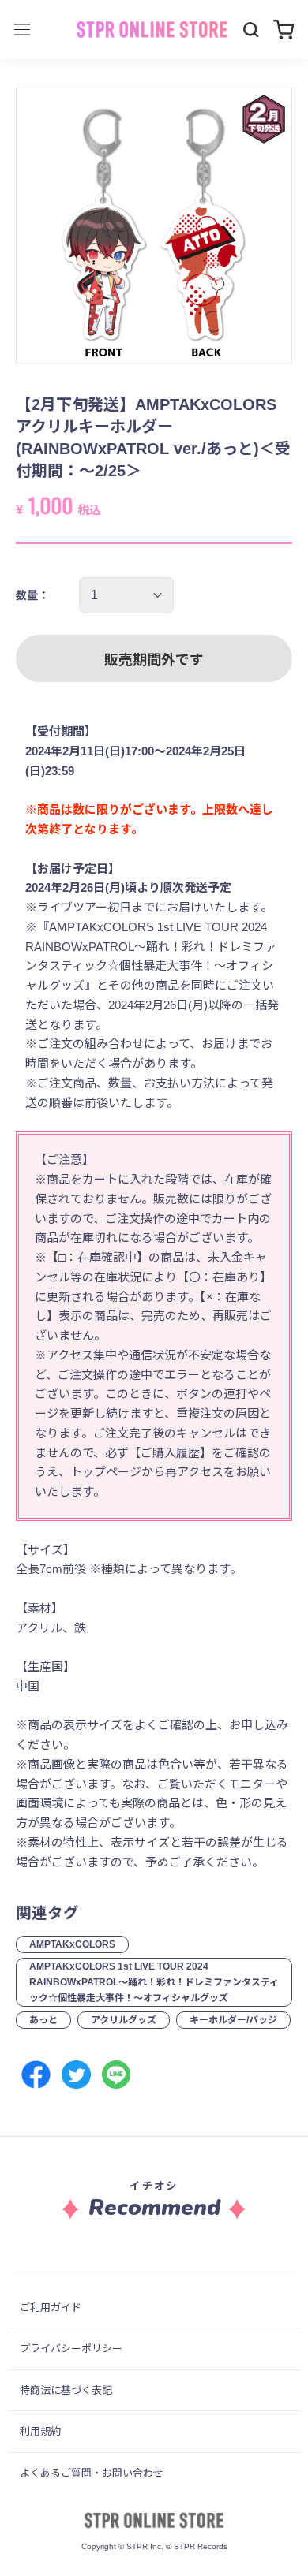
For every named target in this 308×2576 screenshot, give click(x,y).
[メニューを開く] (22, 30)
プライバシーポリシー (71, 2349)
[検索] (251, 30)
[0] (284, 30)
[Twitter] (76, 2075)
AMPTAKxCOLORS (72, 1944)
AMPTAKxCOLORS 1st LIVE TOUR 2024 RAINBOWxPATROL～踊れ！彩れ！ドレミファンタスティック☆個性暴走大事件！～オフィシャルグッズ (154, 1982)
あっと (43, 2020)
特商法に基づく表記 (66, 2390)
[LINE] (116, 2075)
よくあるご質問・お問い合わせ (92, 2473)
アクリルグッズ (124, 2020)
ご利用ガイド (51, 2308)
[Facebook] (36, 2075)
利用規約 (40, 2431)
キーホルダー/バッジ (233, 2020)
